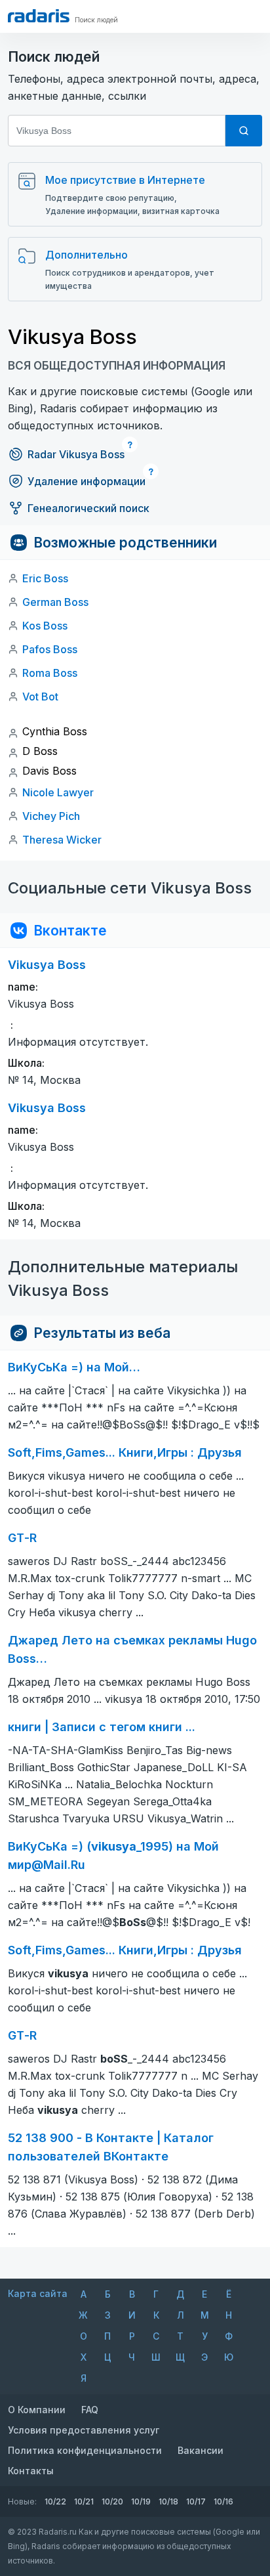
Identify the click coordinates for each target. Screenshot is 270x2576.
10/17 (196, 2501)
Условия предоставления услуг (84, 2430)
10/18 (168, 2501)
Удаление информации (87, 481)
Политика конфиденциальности (85, 2450)
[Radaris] (39, 16)
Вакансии (201, 2450)
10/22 (55, 2501)
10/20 (112, 2501)
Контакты (31, 2471)
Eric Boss (45, 578)
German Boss (55, 602)
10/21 (84, 2501)
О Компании (37, 2410)
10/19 (141, 2501)
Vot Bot (40, 697)
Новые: (22, 2501)
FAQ (90, 2410)
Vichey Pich (51, 816)
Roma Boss (50, 673)
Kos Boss (45, 626)
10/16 (223, 2501)
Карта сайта (38, 2293)
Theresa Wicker (62, 840)
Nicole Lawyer (58, 792)
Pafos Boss (50, 649)
